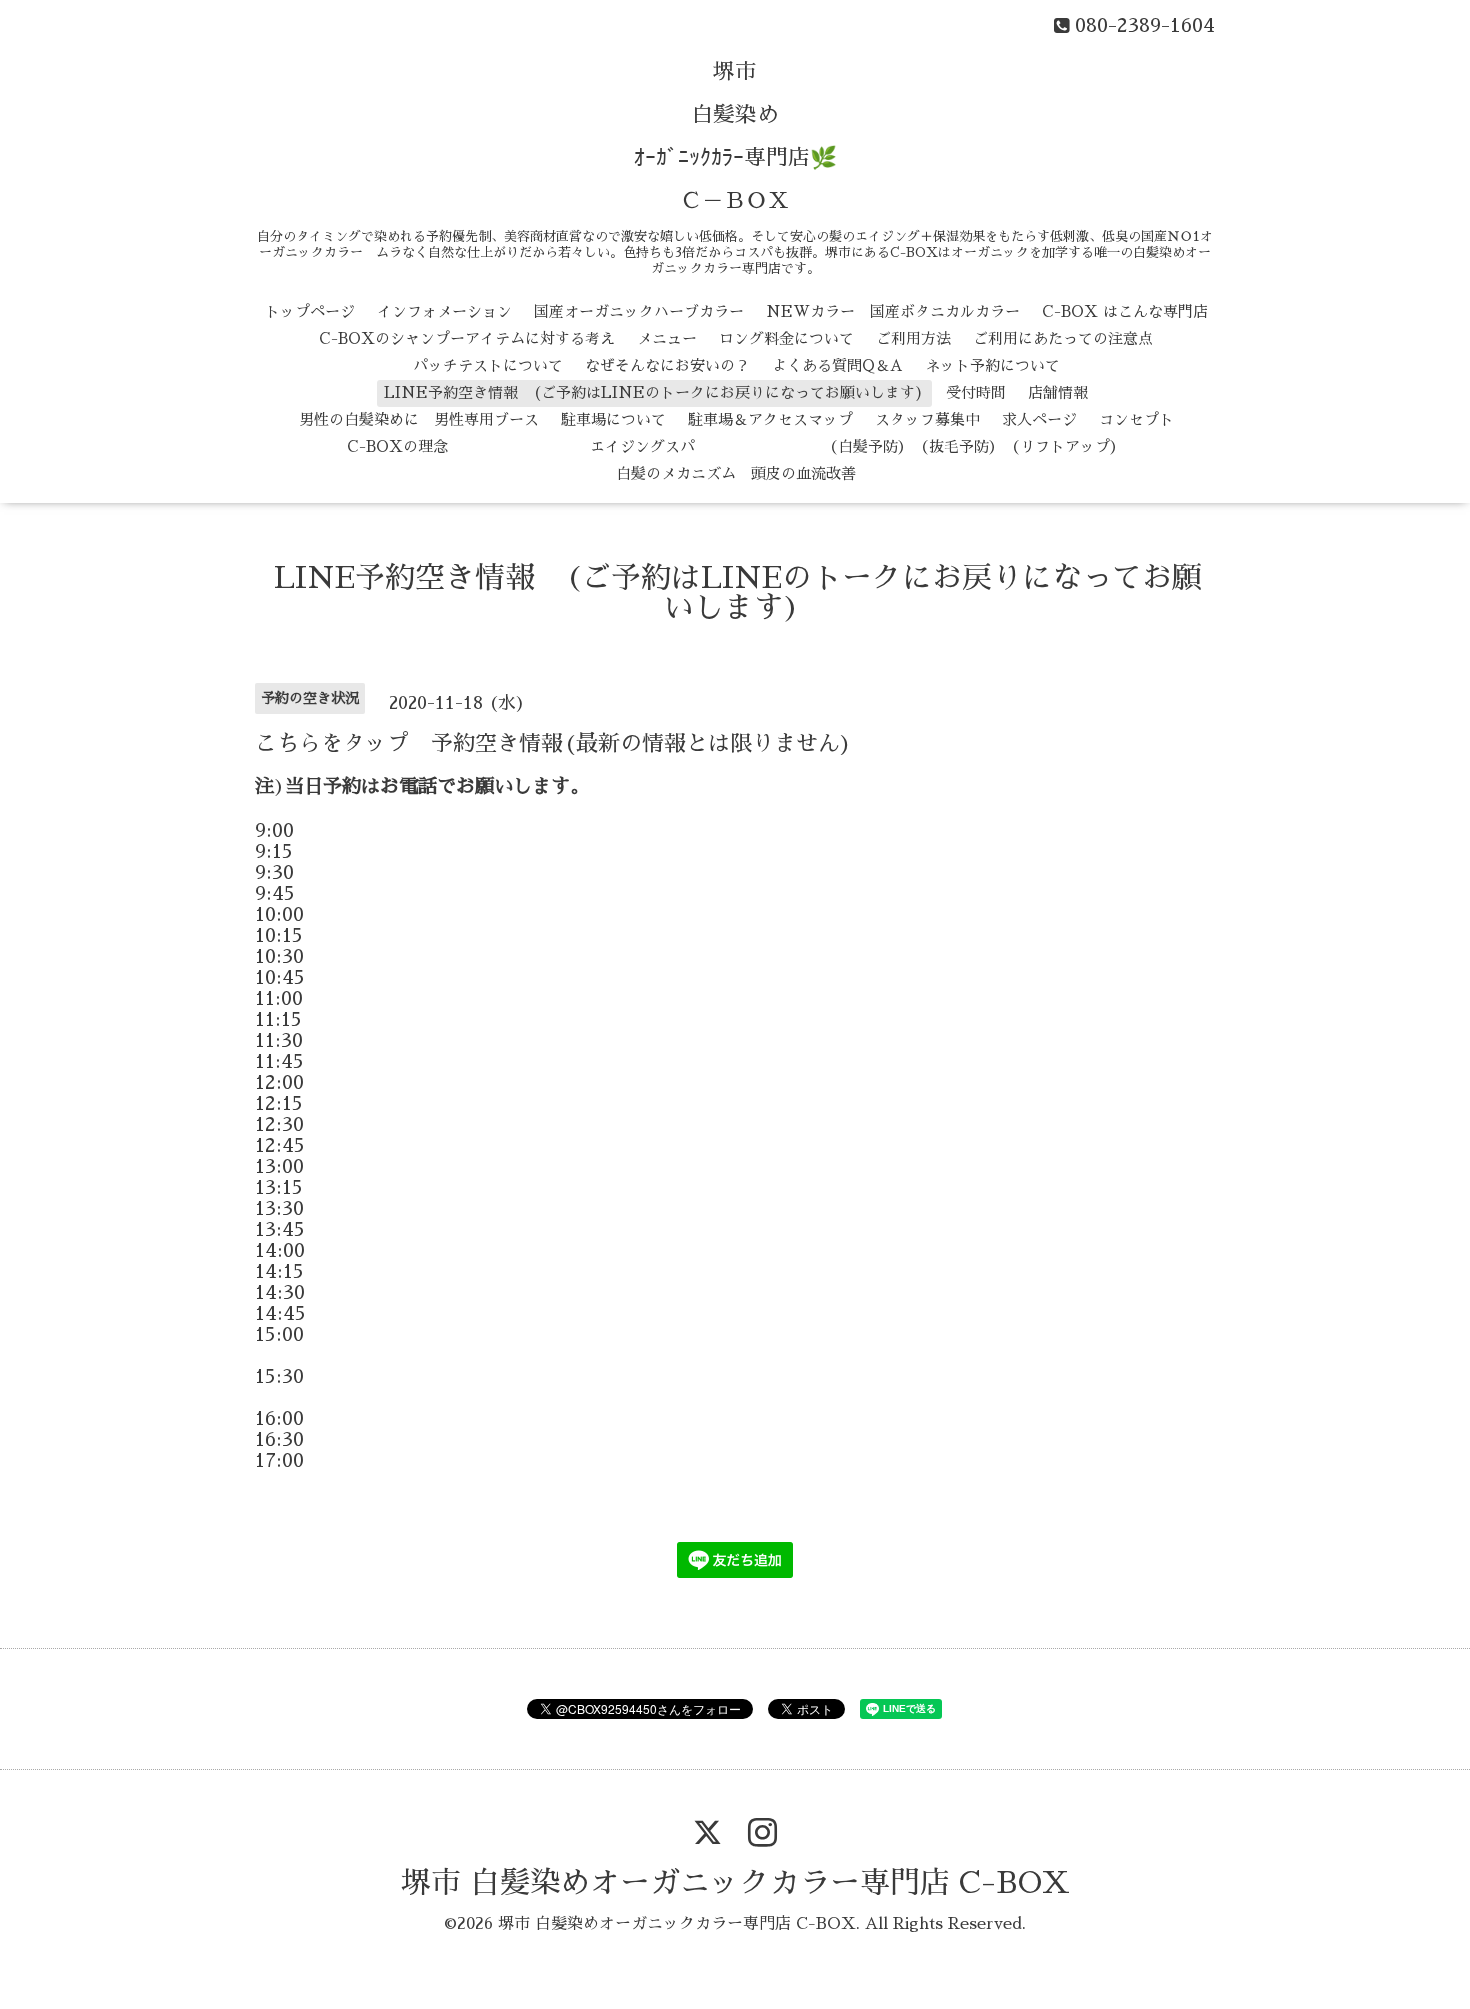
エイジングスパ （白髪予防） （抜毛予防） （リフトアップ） (797, 446)
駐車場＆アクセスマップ (770, 419)
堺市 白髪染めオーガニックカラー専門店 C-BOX (735, 1883)
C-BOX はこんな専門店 (1125, 311)
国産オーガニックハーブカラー (639, 311)
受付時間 (976, 392)
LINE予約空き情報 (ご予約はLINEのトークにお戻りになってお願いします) (654, 392)
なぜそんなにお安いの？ (667, 365)
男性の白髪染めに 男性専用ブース (419, 419)
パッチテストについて (488, 365)
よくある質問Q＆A (837, 365)
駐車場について (613, 419)
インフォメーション (444, 311)
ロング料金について (786, 338)
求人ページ (1039, 419)
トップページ (310, 311)
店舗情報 (1058, 392)
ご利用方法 (913, 338)
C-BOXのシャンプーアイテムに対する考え (467, 338)
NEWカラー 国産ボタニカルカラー (893, 311)
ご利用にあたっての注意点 (1063, 338)
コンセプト (1136, 419)
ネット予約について (992, 365)
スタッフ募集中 (927, 419)
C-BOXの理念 (397, 446)
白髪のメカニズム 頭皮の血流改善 (736, 473)
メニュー (667, 338)
